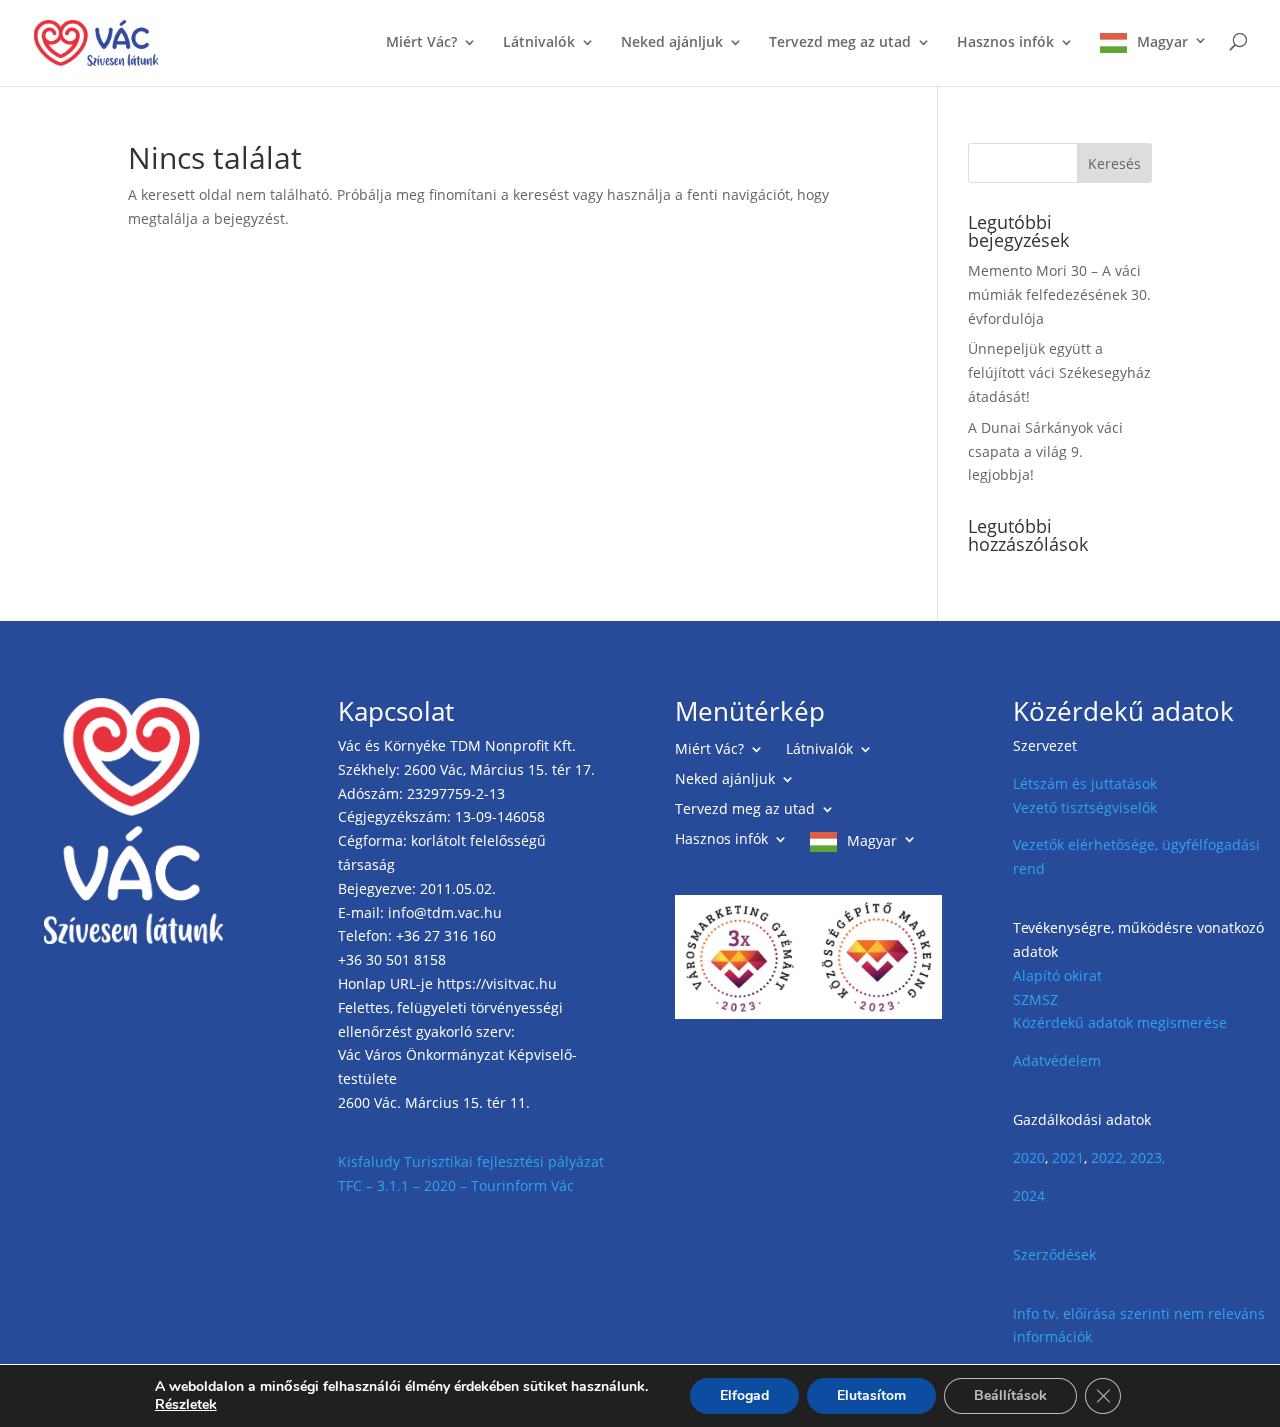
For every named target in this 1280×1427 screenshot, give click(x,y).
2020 (1029, 1157)
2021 (1068, 1157)
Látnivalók (539, 43)
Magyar (1162, 42)
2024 (1029, 1195)
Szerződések (1054, 1254)
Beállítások (1010, 1395)
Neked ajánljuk (672, 43)
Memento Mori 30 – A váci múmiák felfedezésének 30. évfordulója (1059, 294)
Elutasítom (871, 1395)
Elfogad (744, 1395)
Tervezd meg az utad (840, 43)
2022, (1108, 1157)
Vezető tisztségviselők (1085, 807)
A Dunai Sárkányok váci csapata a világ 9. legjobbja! (1045, 451)
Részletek (186, 1405)
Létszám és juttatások (1085, 783)
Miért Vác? (421, 43)
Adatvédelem (1057, 1060)
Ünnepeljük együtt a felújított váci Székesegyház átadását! (1059, 372)
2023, (1147, 1157)
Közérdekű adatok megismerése (1120, 1022)
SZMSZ (1035, 999)
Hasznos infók (1005, 43)
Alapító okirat (1057, 975)
